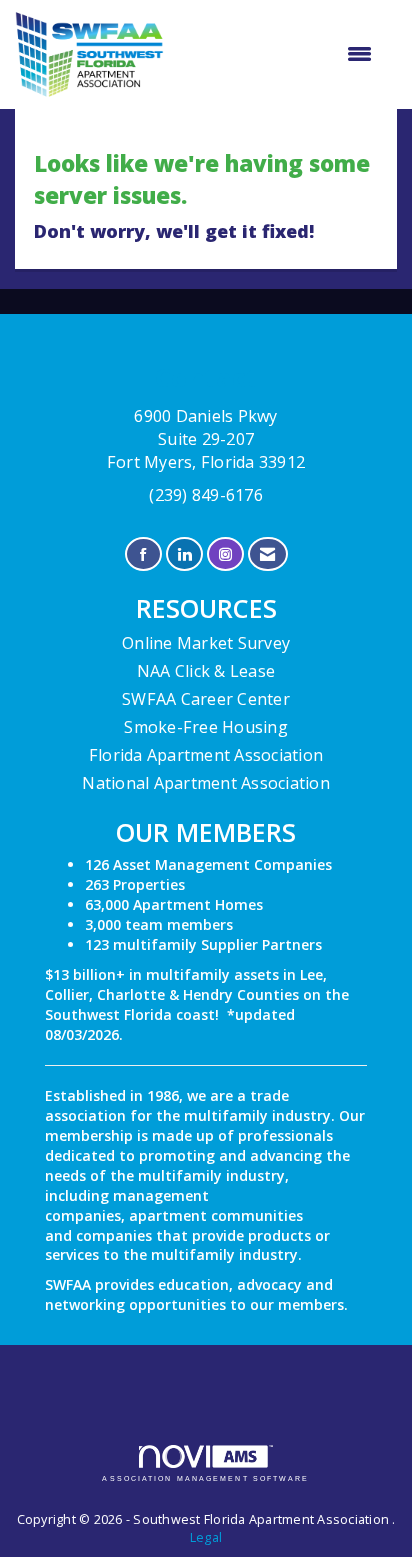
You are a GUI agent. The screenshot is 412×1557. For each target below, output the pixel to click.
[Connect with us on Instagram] (225, 554)
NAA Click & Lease (206, 671)
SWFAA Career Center (206, 699)
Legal (206, 1537)
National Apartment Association (206, 783)
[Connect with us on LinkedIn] (184, 554)
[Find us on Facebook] (143, 554)
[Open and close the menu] (278, 54)
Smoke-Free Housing (206, 727)
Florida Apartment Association (206, 755)
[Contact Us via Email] (267, 554)
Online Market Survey (206, 643)
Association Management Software (205, 1478)
